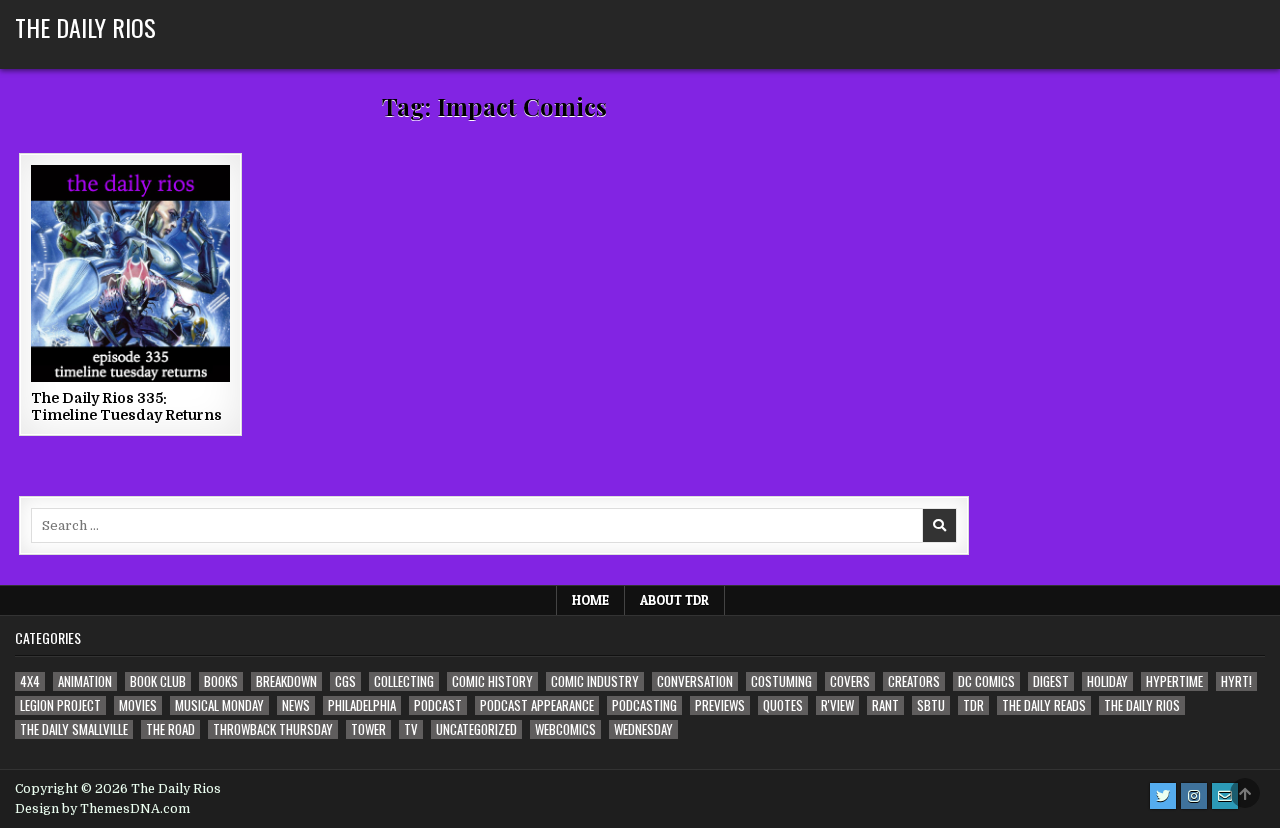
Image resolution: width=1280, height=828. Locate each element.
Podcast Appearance (537, 705)
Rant (885, 705)
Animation (85, 681)
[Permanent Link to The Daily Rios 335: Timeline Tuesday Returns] (130, 273)
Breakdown (286, 681)
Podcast (438, 705)
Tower (368, 729)
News (296, 705)
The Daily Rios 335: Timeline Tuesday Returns (126, 406)
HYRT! (1236, 681)
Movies (138, 705)
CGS (345, 681)
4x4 (30, 681)
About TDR (674, 600)
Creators (914, 681)
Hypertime (1174, 681)
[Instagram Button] (1194, 796)
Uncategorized (476, 729)
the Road (170, 729)
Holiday (1107, 681)
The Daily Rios (85, 27)
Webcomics (565, 729)
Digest (1051, 681)
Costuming (781, 681)
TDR (973, 705)
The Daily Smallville (74, 729)
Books (221, 681)
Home (590, 600)
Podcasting (644, 705)
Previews (720, 705)
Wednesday (643, 729)
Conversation (695, 681)
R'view (837, 705)
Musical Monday (219, 705)
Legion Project (60, 705)
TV (411, 729)
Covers (850, 681)
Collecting (404, 681)
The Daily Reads (1044, 705)
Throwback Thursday (273, 729)
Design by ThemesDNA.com (102, 809)
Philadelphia (362, 705)
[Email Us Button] (1225, 796)
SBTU (931, 705)
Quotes (783, 705)
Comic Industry (595, 681)
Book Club (158, 681)
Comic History (492, 681)
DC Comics (986, 681)
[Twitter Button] (1163, 796)
